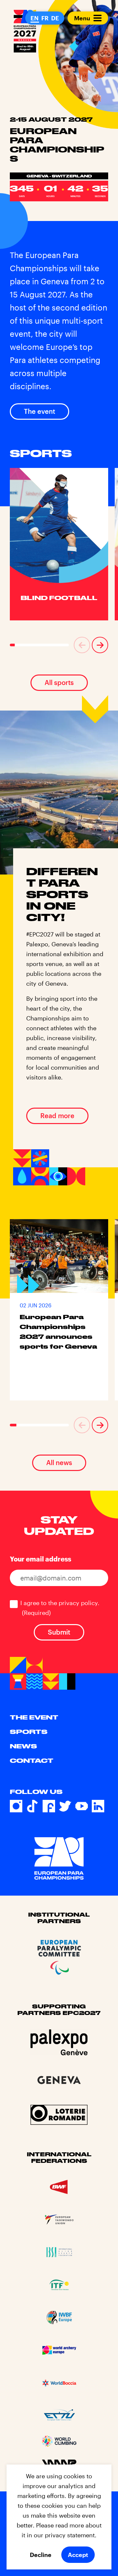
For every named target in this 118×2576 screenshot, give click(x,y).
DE (55, 18)
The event (39, 411)
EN (35, 18)
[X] (65, 1806)
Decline (41, 2555)
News (23, 1746)
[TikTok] (32, 1806)
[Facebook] (49, 1806)
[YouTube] (82, 1806)
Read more (57, 1116)
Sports (29, 1732)
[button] (82, 645)
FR (45, 18)
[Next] (100, 645)
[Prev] (82, 645)
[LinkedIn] (98, 1806)
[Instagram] (16, 1806)
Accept (78, 2555)
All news (59, 1462)
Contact (32, 1761)
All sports (59, 682)
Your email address (40, 1559)
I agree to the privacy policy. (60, 1608)
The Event (34, 1717)
